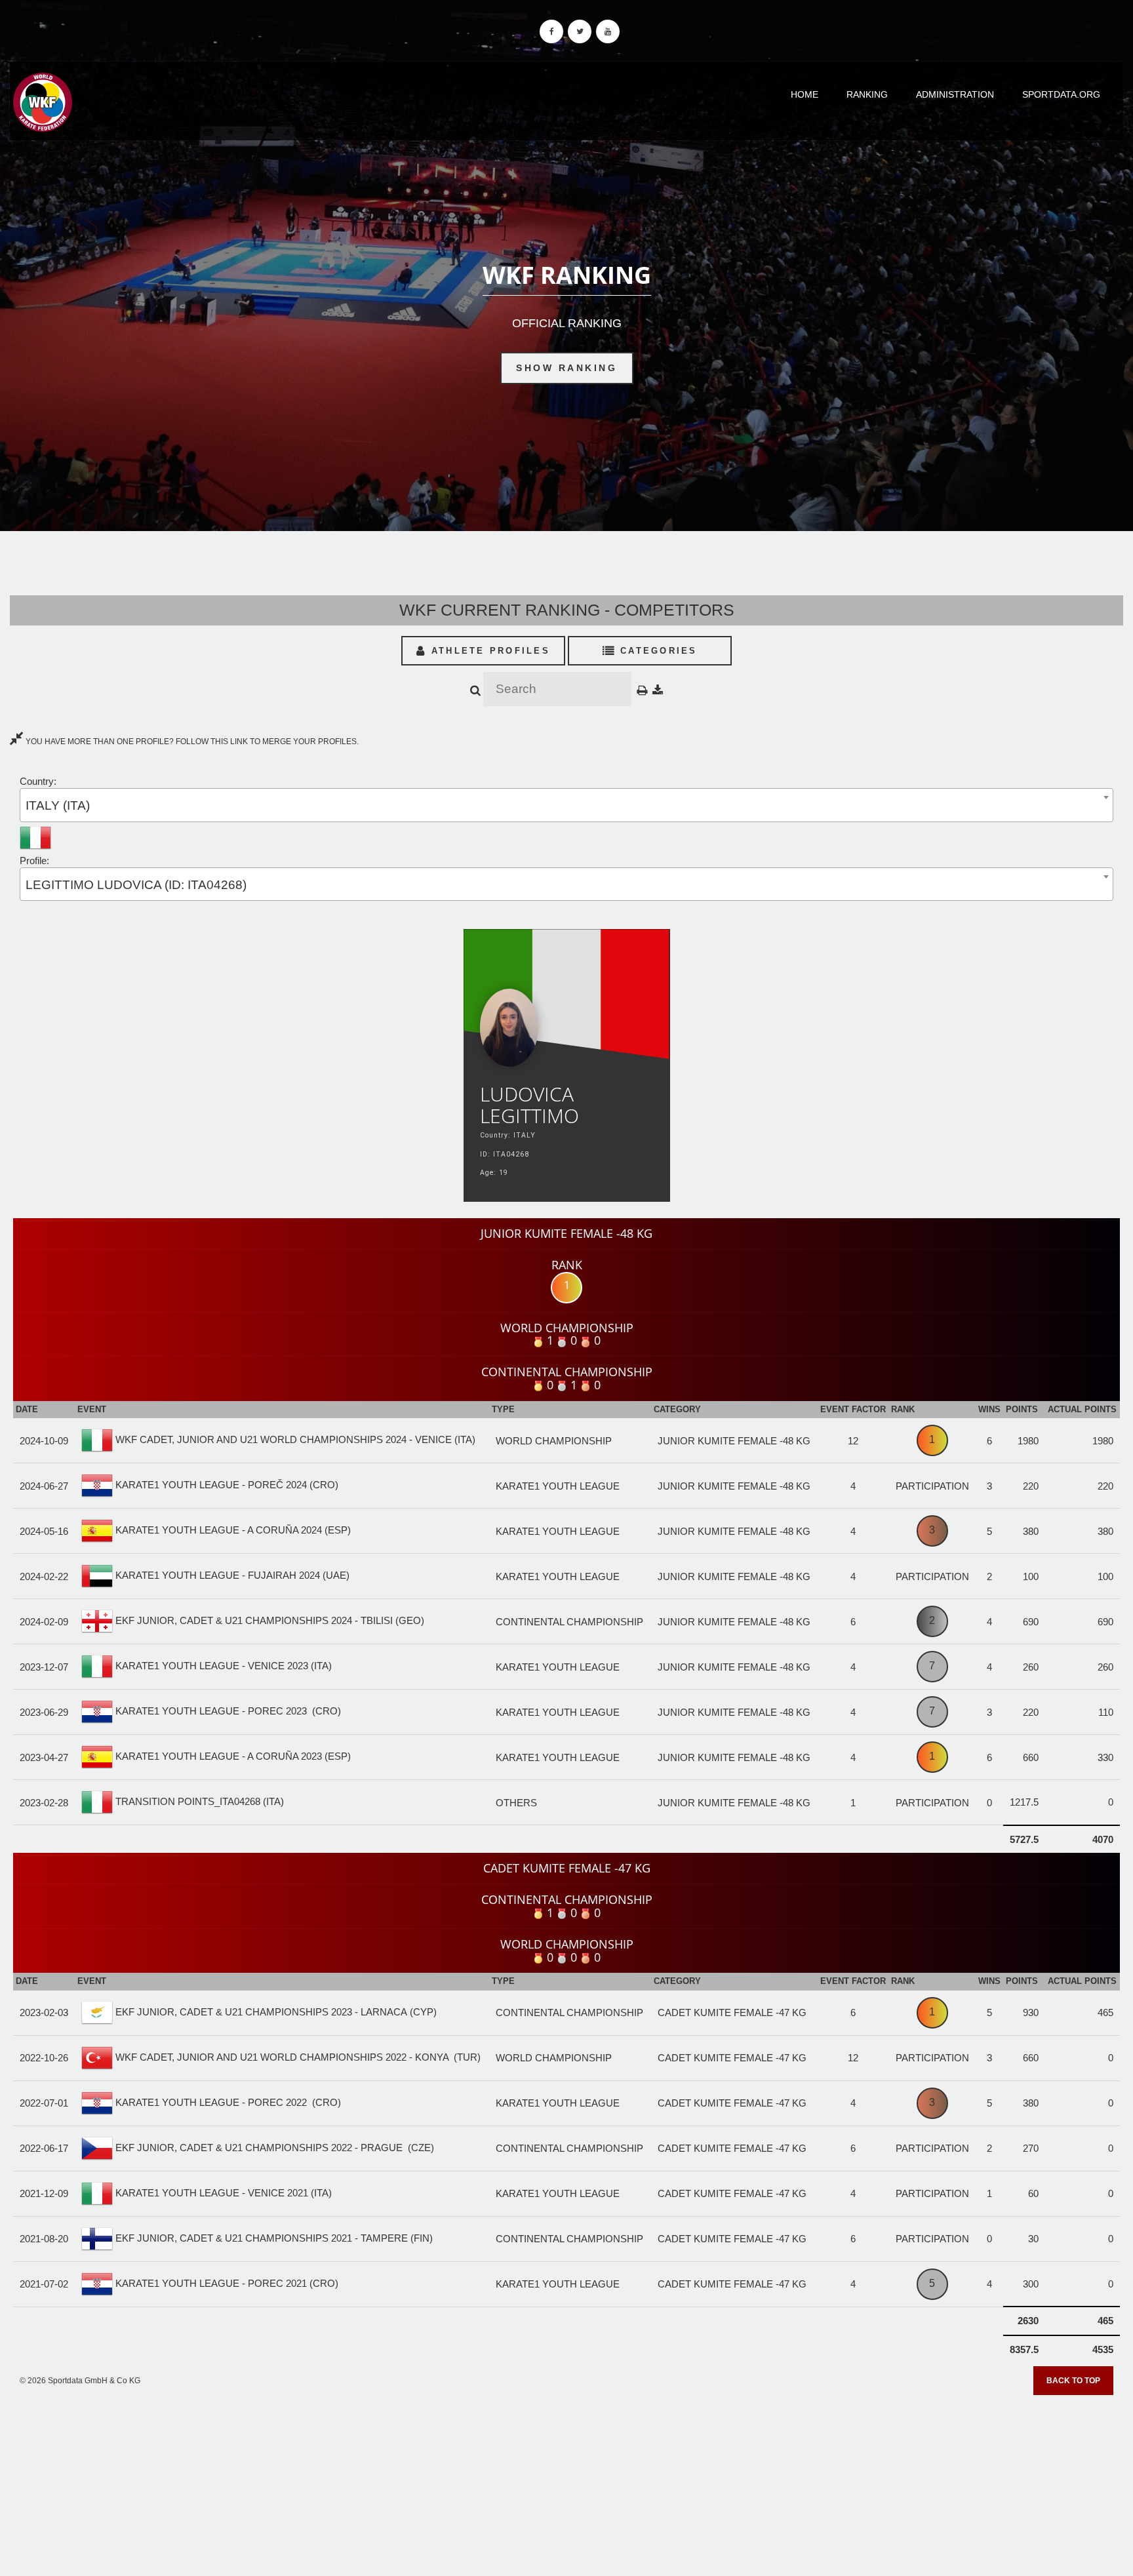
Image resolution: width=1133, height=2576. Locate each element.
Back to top (1073, 2381)
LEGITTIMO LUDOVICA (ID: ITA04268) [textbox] (136, 885)
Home (805, 94)
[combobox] (566, 805)
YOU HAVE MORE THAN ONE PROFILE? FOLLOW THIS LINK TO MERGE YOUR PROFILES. (191, 742)
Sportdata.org (1061, 94)
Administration (955, 94)
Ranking (867, 94)
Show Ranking (566, 368)
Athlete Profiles (488, 651)
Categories (657, 651)
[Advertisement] (566, 2481)
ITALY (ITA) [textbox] (58, 805)
